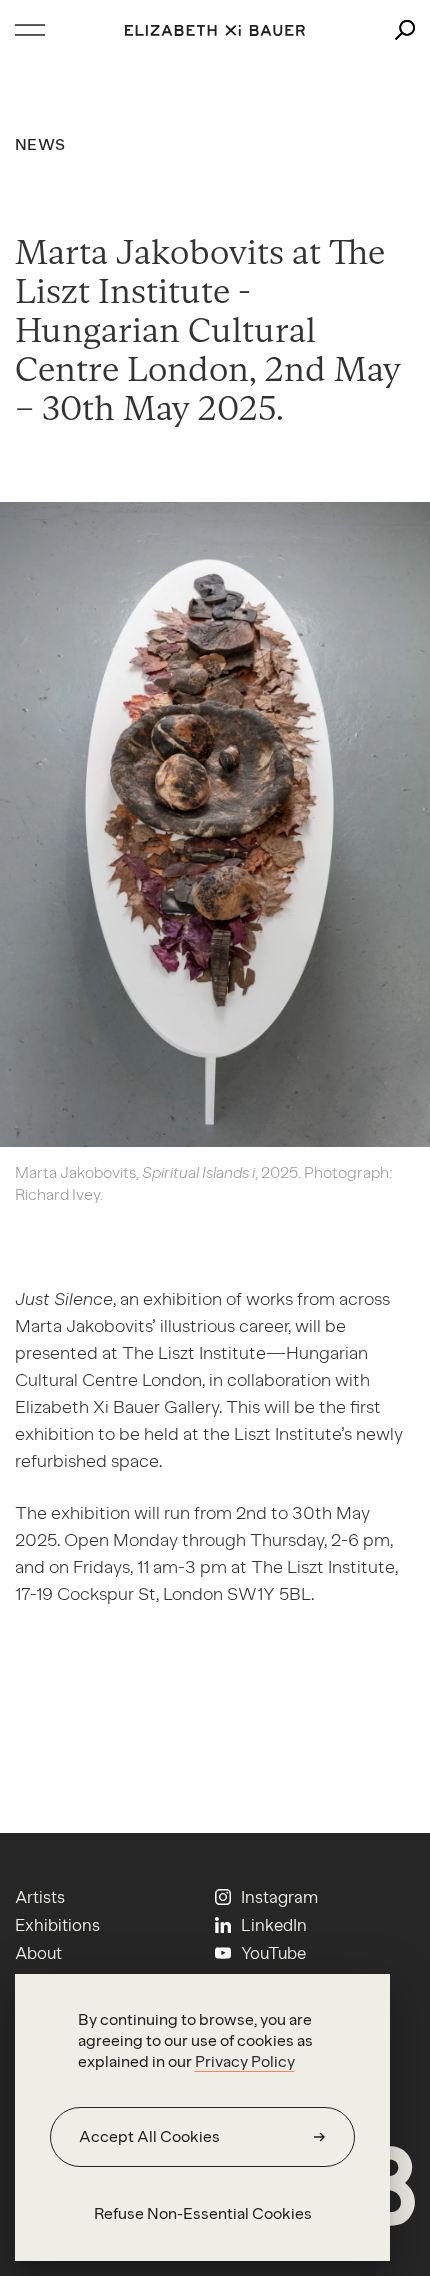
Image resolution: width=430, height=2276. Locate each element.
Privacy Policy (245, 2061)
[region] (202, 2117)
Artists (40, 1897)
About (38, 1953)
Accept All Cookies (149, 2136)
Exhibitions (57, 1925)
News (40, 144)
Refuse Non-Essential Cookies (203, 2213)
